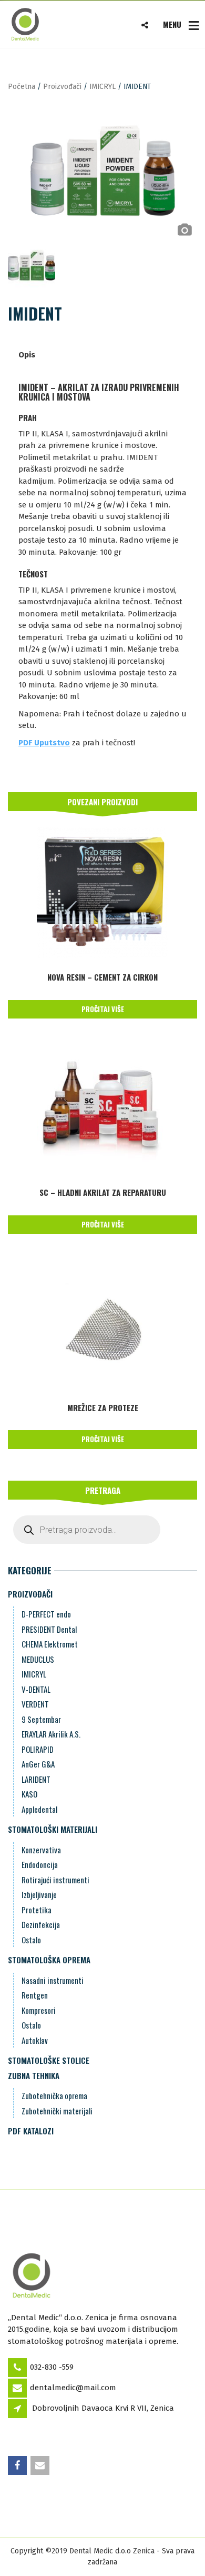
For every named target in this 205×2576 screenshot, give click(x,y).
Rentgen (35, 1995)
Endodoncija (40, 1864)
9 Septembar (41, 1719)
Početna (22, 87)
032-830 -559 (52, 2367)
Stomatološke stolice (49, 2060)
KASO (29, 1794)
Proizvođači (62, 87)
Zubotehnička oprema (54, 2095)
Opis (27, 355)
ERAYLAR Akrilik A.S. (51, 1734)
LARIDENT (36, 1779)
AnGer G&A (38, 1764)
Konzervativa (41, 1850)
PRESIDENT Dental (49, 1629)
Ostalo (31, 1940)
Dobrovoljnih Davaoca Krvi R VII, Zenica (103, 2408)
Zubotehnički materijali (57, 2111)
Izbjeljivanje (39, 1894)
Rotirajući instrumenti (55, 1880)
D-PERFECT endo (46, 1614)
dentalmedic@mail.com (73, 2388)
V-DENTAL (36, 1689)
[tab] (27, 355)
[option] (102, 171)
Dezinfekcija (41, 1924)
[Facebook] (18, 2466)
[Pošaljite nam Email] (41, 2466)
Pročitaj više (103, 1009)
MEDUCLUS (38, 1659)
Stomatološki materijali (53, 1829)
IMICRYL (102, 87)
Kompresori (39, 2010)
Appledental (39, 1809)
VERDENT (35, 1704)
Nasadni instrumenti (53, 1980)
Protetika (37, 1910)
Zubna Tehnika (34, 2075)
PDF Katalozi (31, 2131)
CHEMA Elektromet (50, 1644)
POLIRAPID (38, 1749)
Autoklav (35, 2040)
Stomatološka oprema (49, 1960)
